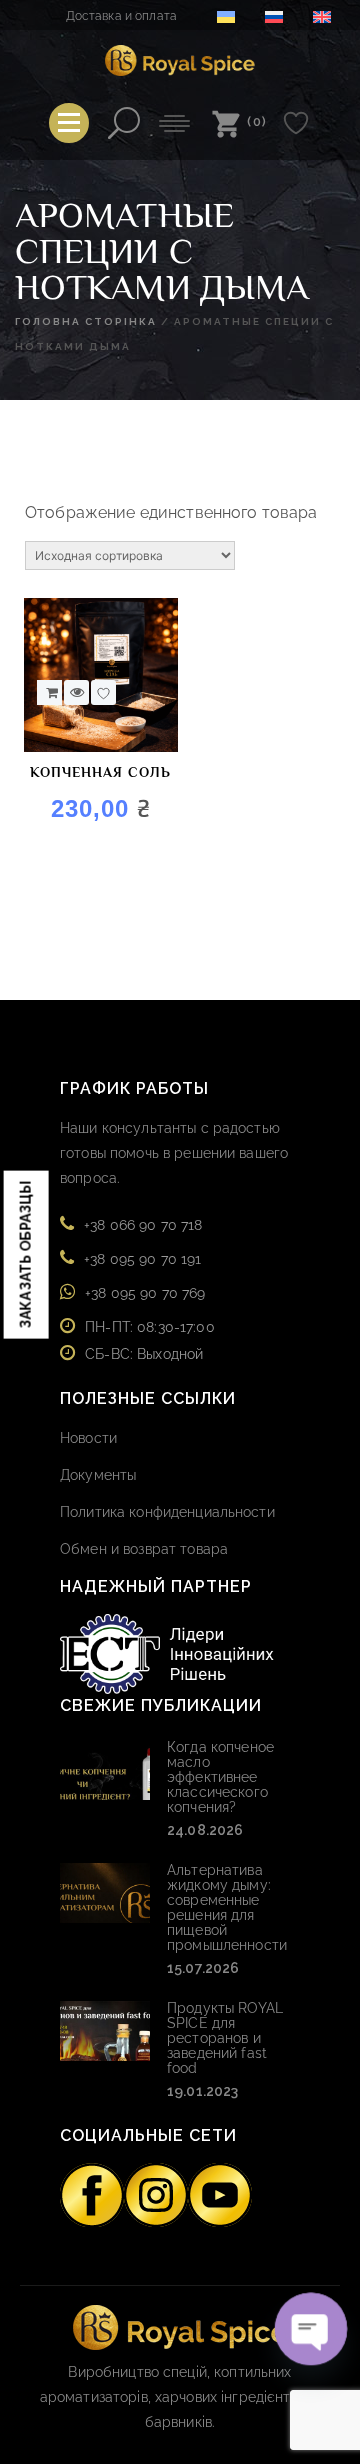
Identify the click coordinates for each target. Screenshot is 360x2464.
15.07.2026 (203, 1968)
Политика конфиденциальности (167, 1512)
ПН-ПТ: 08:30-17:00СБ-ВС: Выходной (150, 1340)
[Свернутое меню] (69, 123)
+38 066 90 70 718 (143, 1225)
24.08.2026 (205, 1830)
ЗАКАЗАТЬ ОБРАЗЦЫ (26, 1254)
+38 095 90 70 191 (142, 1259)
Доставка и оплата (121, 16)
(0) (257, 121)
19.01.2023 (202, 2091)
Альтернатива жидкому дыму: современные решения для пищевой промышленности (227, 1907)
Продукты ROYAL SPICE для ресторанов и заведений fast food (225, 2038)
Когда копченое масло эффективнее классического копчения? (220, 1777)
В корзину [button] (49, 692)
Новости (88, 1438)
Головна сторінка (86, 321)
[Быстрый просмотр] (76, 692)
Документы (98, 1475)
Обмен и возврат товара (144, 1549)
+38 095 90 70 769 (145, 1293)
